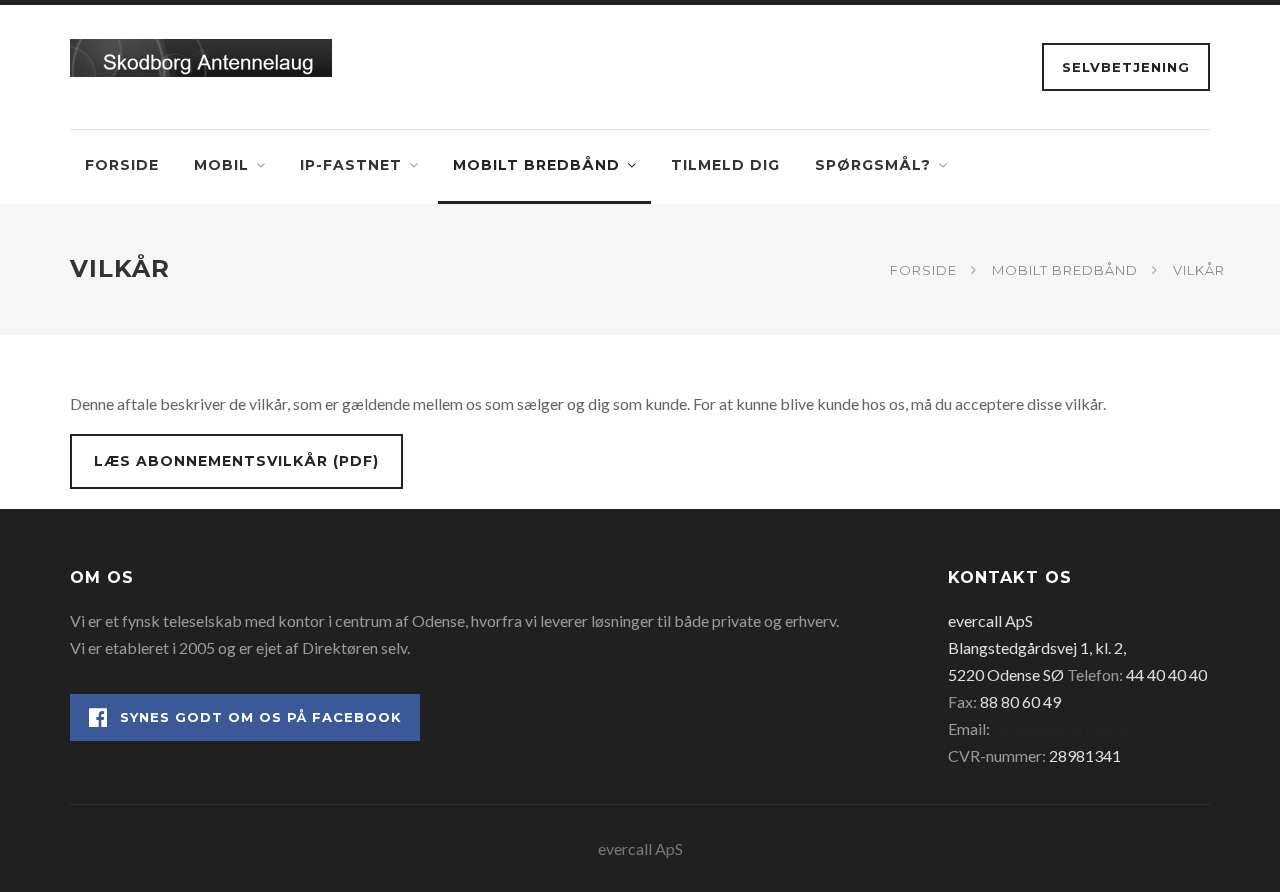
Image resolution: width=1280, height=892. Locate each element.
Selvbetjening (1126, 67)
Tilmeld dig (725, 165)
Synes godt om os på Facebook (261, 717)
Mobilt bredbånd (536, 165)
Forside (122, 165)
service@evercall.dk (1062, 728)
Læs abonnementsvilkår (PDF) (236, 461)
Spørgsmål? (873, 165)
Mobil (221, 165)
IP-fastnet (351, 165)
